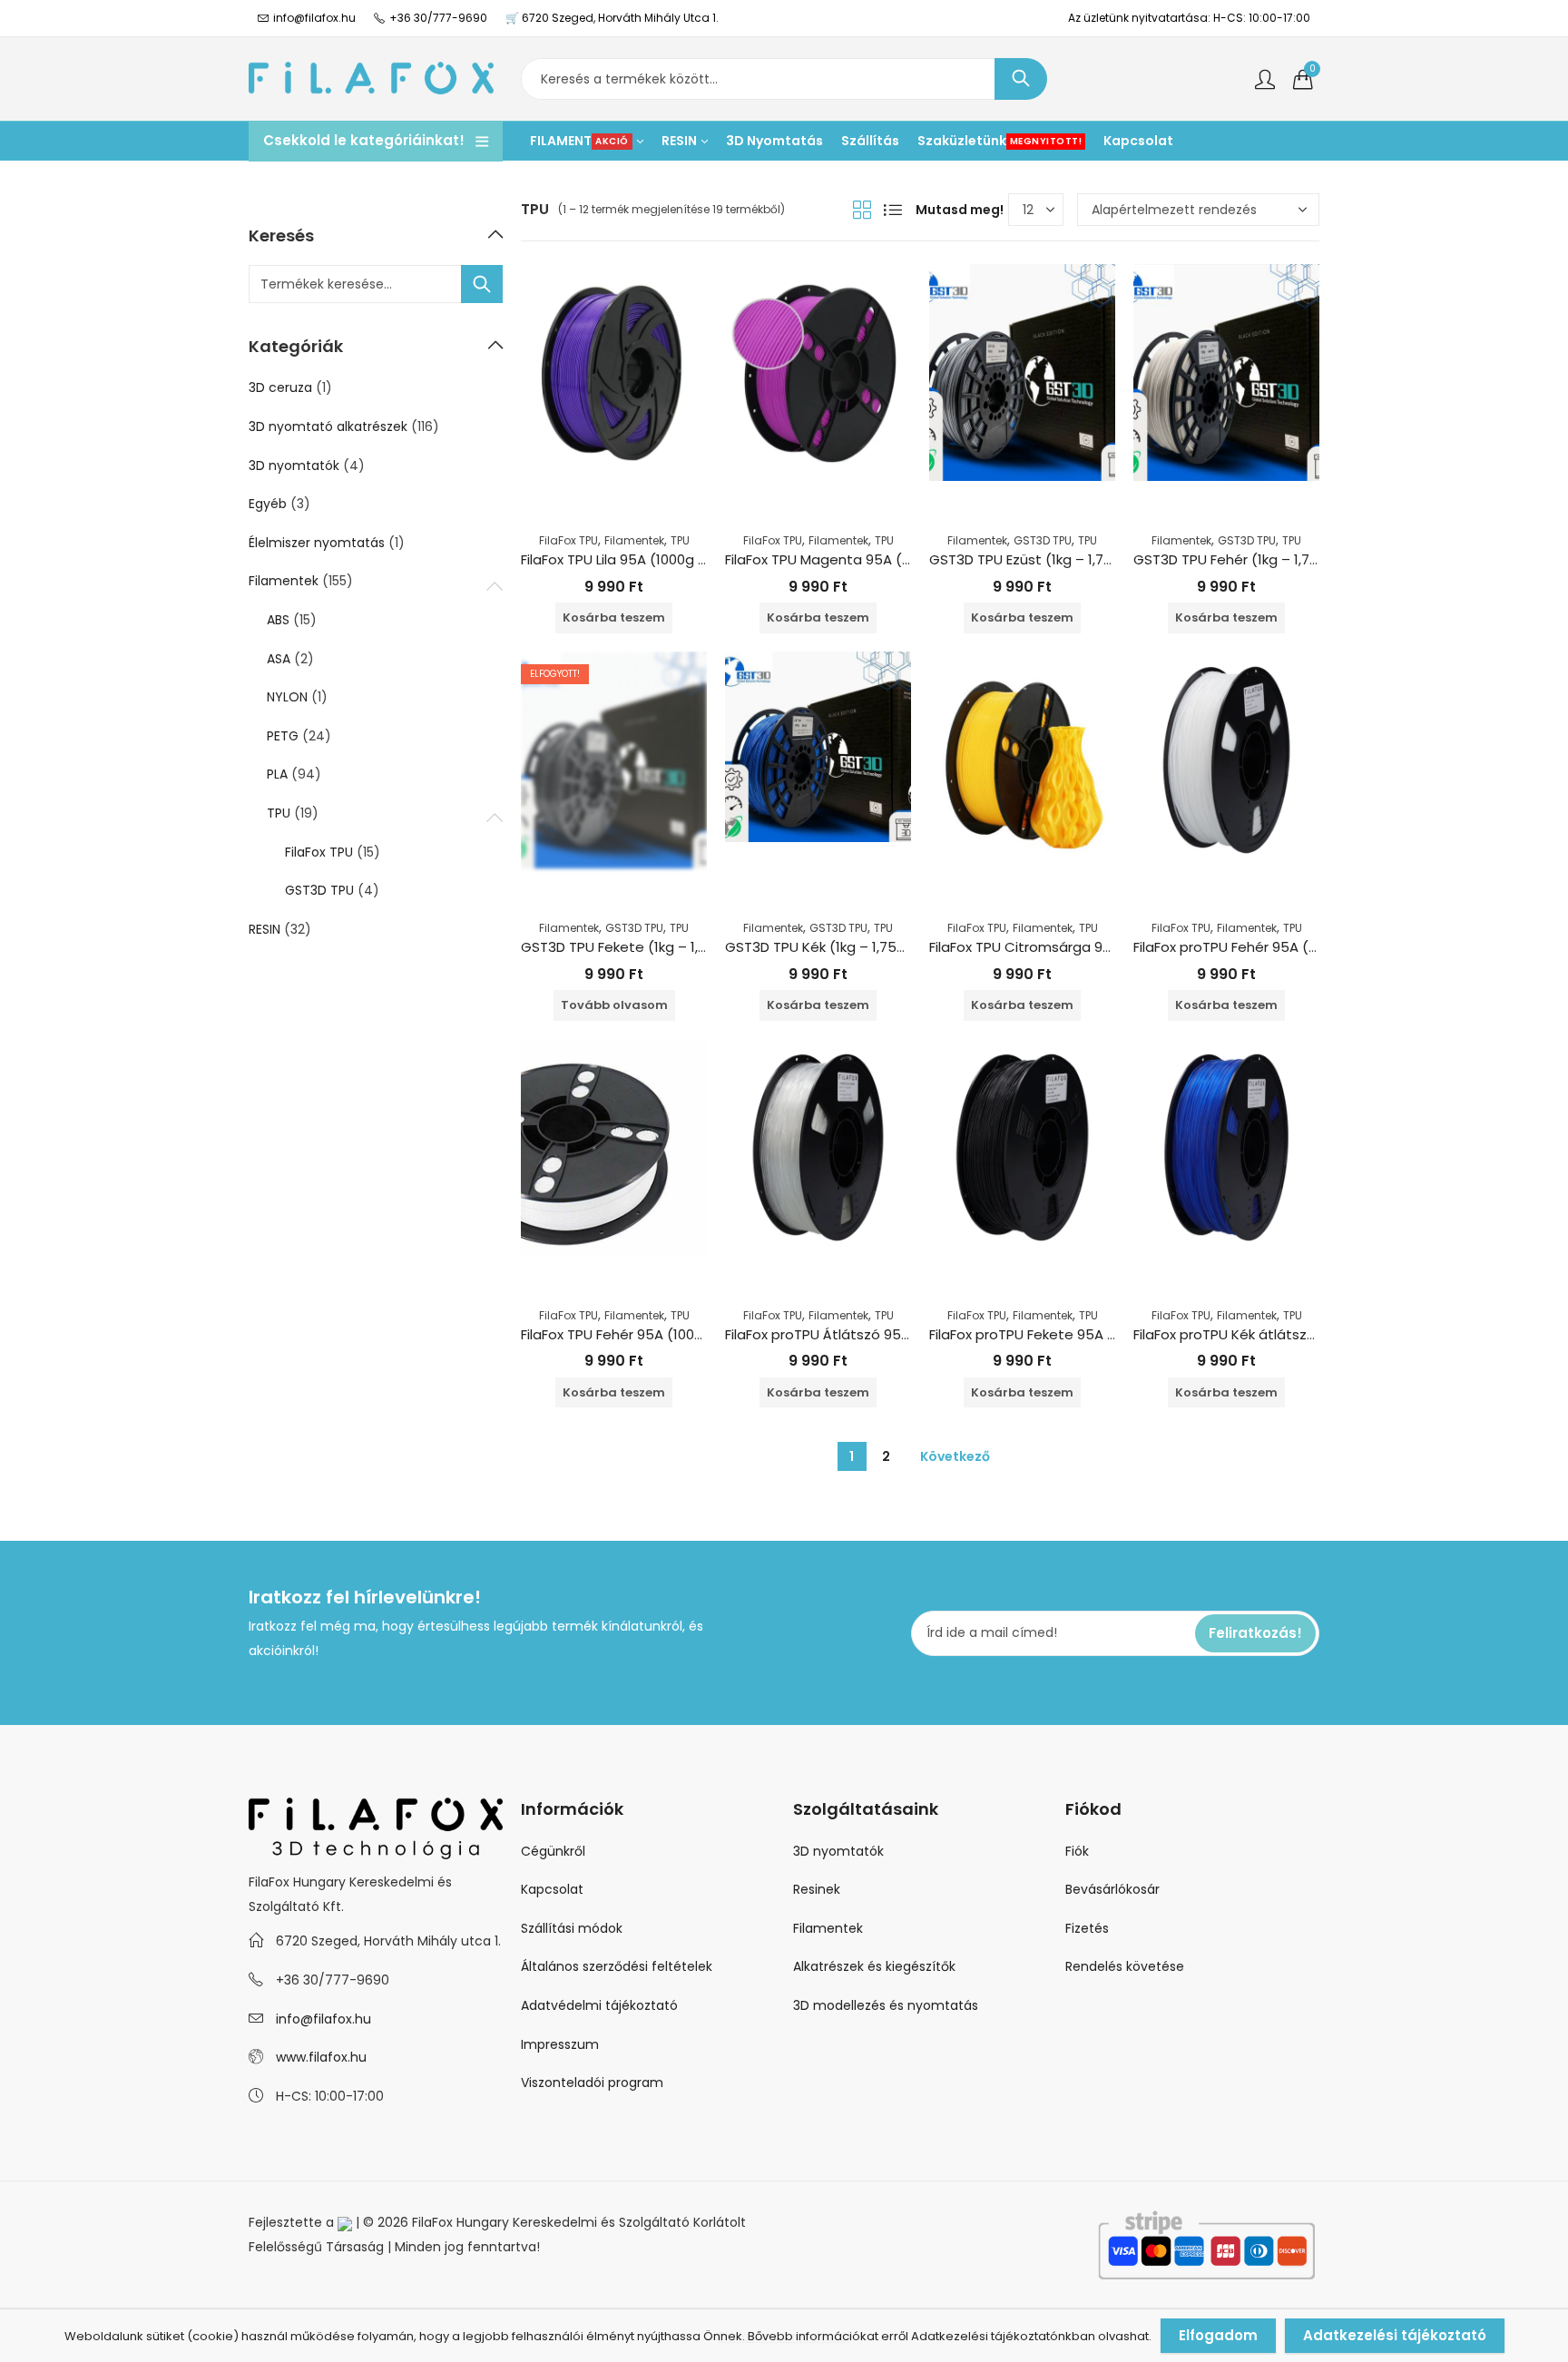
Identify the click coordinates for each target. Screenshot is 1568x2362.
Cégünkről (553, 1851)
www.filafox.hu (321, 2057)
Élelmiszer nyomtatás (317, 543)
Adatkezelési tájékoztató (1395, 2335)
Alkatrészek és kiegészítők (874, 1966)
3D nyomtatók (294, 466)
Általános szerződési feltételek (617, 1966)
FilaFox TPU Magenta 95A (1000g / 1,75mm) (868, 559)
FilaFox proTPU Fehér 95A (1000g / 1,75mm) (1276, 947)
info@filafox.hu (323, 2019)
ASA (279, 659)
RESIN (265, 929)
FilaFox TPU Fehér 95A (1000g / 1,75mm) (652, 1334)
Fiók (1077, 1851)
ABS (278, 620)
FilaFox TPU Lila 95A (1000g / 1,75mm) (643, 559)
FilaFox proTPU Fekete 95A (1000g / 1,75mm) (1076, 1334)
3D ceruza (280, 387)
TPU (680, 540)
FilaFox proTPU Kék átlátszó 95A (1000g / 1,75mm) (1299, 1334)
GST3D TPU (1043, 540)
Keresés (1021, 79)
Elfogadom (1218, 2335)
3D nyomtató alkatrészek (328, 426)
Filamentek (634, 540)
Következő (955, 1456)
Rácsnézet (862, 210)
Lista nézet (893, 210)
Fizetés (1087, 1928)
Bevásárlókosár (1112, 1889)
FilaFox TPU (568, 540)
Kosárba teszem (614, 617)
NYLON (287, 697)
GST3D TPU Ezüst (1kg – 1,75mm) (1038, 559)
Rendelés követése (1125, 1966)
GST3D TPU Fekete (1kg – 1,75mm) (635, 947)
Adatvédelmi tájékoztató (599, 2005)
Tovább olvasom (614, 1005)
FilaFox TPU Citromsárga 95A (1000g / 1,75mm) (1085, 947)
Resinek (817, 1889)
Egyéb (268, 504)
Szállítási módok (572, 1928)
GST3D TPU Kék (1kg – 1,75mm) (828, 947)
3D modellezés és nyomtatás (886, 2005)
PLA (277, 774)
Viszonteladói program (592, 2083)
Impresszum (560, 2044)
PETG (283, 736)
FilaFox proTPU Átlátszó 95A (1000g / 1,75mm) (877, 1334)
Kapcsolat (552, 1889)
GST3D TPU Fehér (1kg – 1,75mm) (1243, 559)
